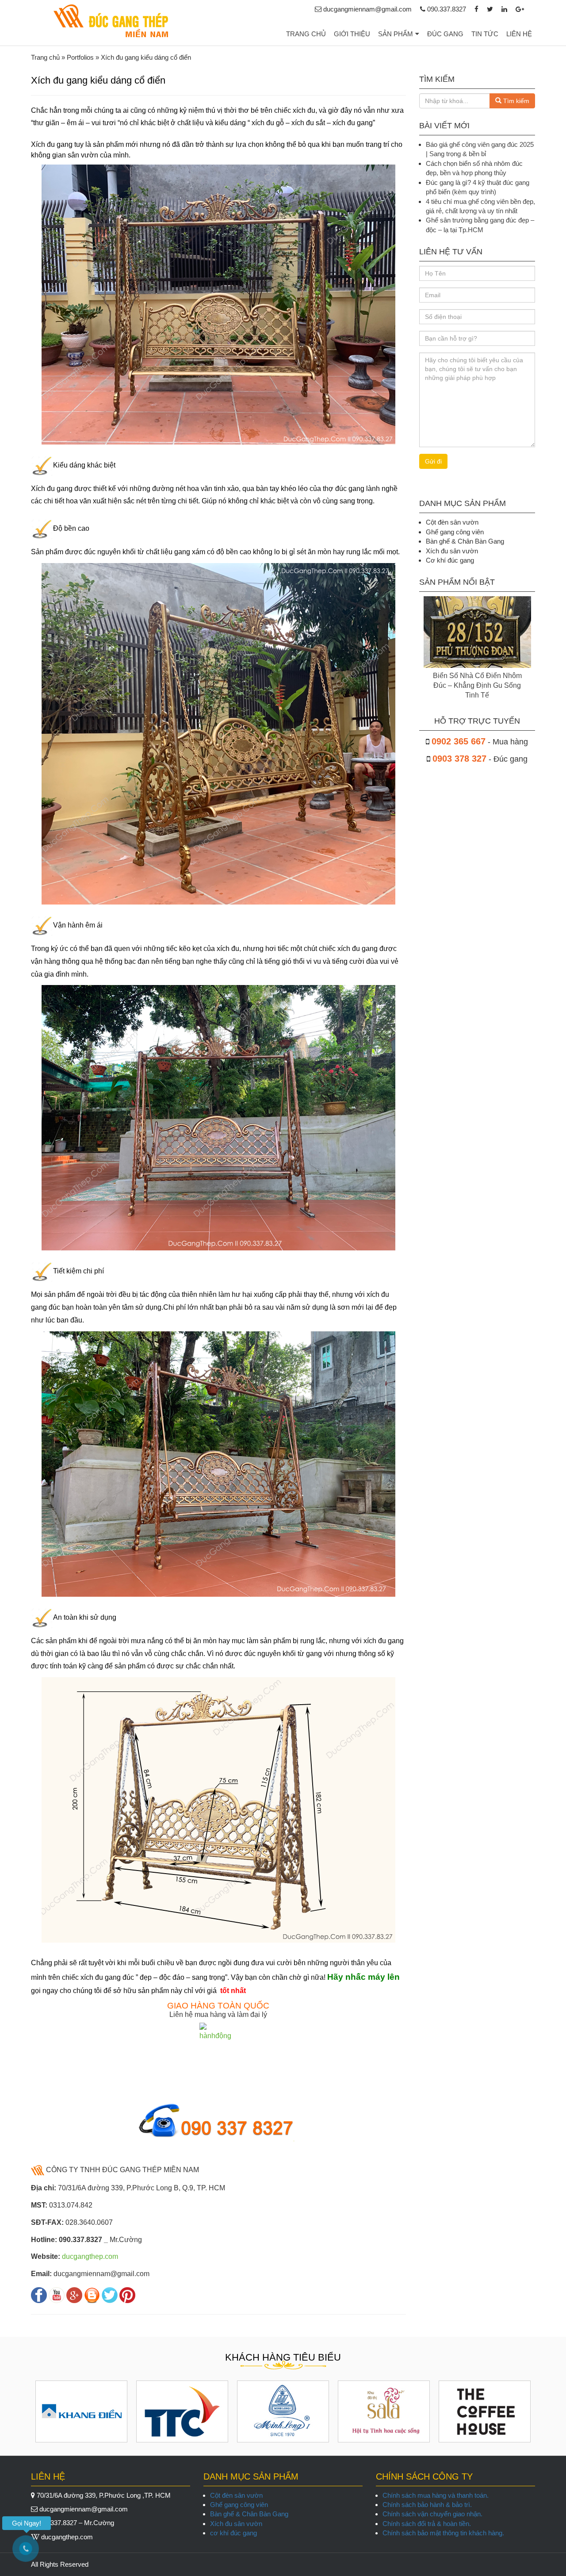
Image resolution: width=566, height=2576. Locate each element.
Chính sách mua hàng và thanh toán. (436, 2495)
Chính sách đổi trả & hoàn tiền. (427, 2524)
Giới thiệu (352, 34)
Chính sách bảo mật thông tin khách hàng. (443, 2533)
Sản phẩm (396, 34)
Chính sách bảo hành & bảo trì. (427, 2505)
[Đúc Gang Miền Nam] (111, 21)
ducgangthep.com (90, 2256)
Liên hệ (519, 34)
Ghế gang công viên (239, 2505)
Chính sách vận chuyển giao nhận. (432, 2514)
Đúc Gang (445, 34)
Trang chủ (306, 34)
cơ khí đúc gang (233, 2533)
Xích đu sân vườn (236, 2524)
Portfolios (80, 57)
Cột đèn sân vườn (236, 2495)
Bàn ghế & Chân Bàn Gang (249, 2514)
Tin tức (485, 34)
